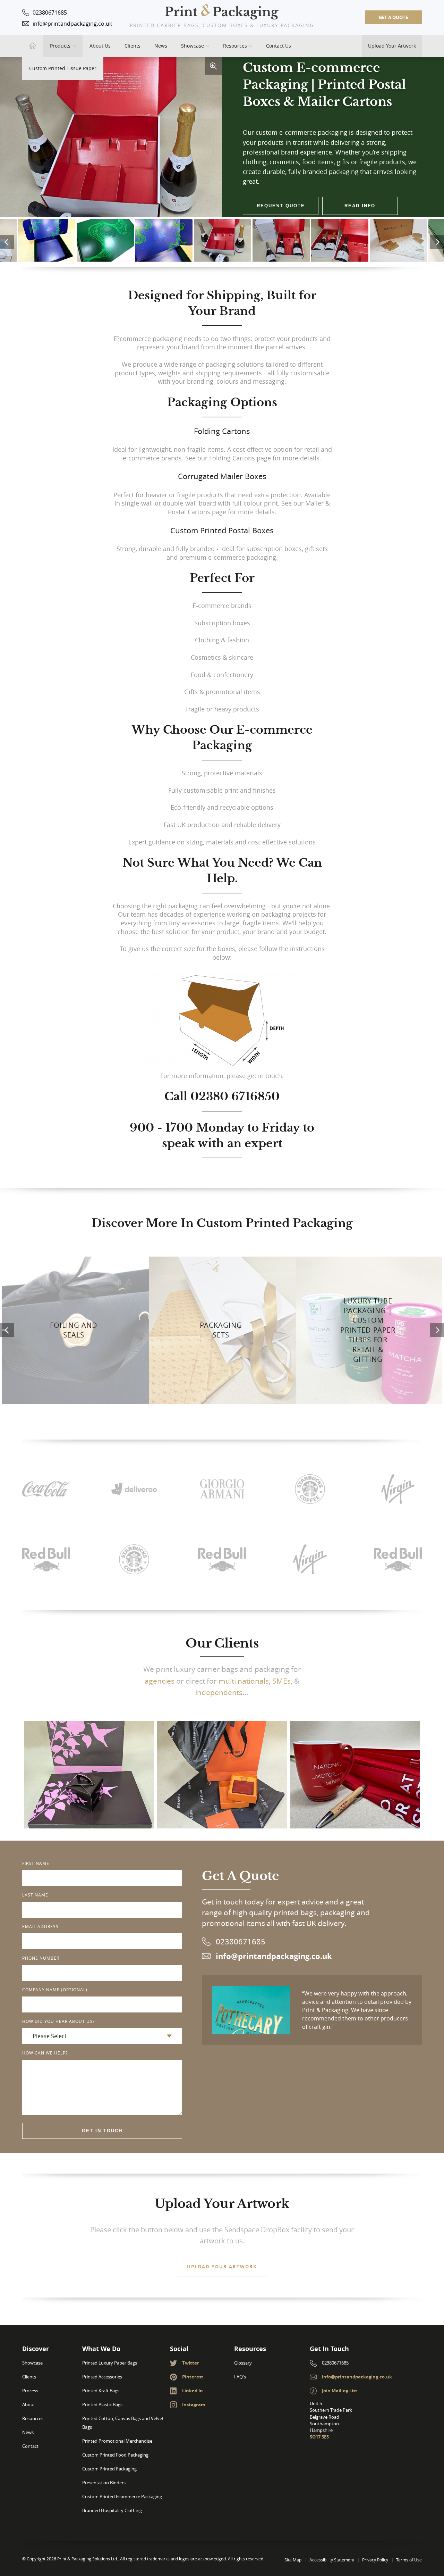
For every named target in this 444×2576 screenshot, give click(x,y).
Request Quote (281, 206)
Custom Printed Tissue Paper (63, 68)
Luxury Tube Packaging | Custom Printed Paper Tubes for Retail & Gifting (368, 1330)
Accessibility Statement (332, 2560)
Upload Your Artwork (392, 46)
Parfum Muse (222, 1758)
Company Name (55, 1990)
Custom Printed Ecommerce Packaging (122, 2497)
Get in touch (102, 2131)
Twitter (191, 2363)
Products (60, 46)
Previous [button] (7, 242)
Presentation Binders (104, 2483)
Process (30, 2391)
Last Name (35, 1895)
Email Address (40, 1926)
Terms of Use (409, 2560)
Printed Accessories (102, 2377)
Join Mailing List (340, 2391)
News (161, 46)
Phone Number (41, 1958)
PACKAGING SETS (221, 1330)
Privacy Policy (375, 2560)
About (29, 2405)
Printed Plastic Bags (102, 2405)
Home (33, 46)
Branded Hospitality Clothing (112, 2511)
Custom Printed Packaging (109, 2469)
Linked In (193, 2391)
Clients (133, 46)
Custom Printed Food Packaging (115, 2455)
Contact (30, 2446)
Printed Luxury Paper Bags (110, 2363)
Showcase (193, 46)
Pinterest (193, 2377)
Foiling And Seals (74, 1330)
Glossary (243, 2363)
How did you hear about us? (58, 2021)
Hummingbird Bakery (89, 1758)
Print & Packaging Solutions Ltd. (222, 12)
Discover (89, 1787)
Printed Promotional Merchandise (117, 2441)
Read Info (360, 206)
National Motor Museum (355, 1751)
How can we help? (45, 2053)
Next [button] (437, 242)
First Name (36, 1863)
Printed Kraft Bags (101, 2391)
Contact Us (279, 46)
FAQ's (240, 2377)
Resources (235, 46)
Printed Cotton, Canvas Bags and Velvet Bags (123, 2423)
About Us (100, 46)
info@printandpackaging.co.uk (72, 24)
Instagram (194, 2404)
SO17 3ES (319, 2437)
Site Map (293, 2560)
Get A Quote (393, 17)
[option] (223, 233)
